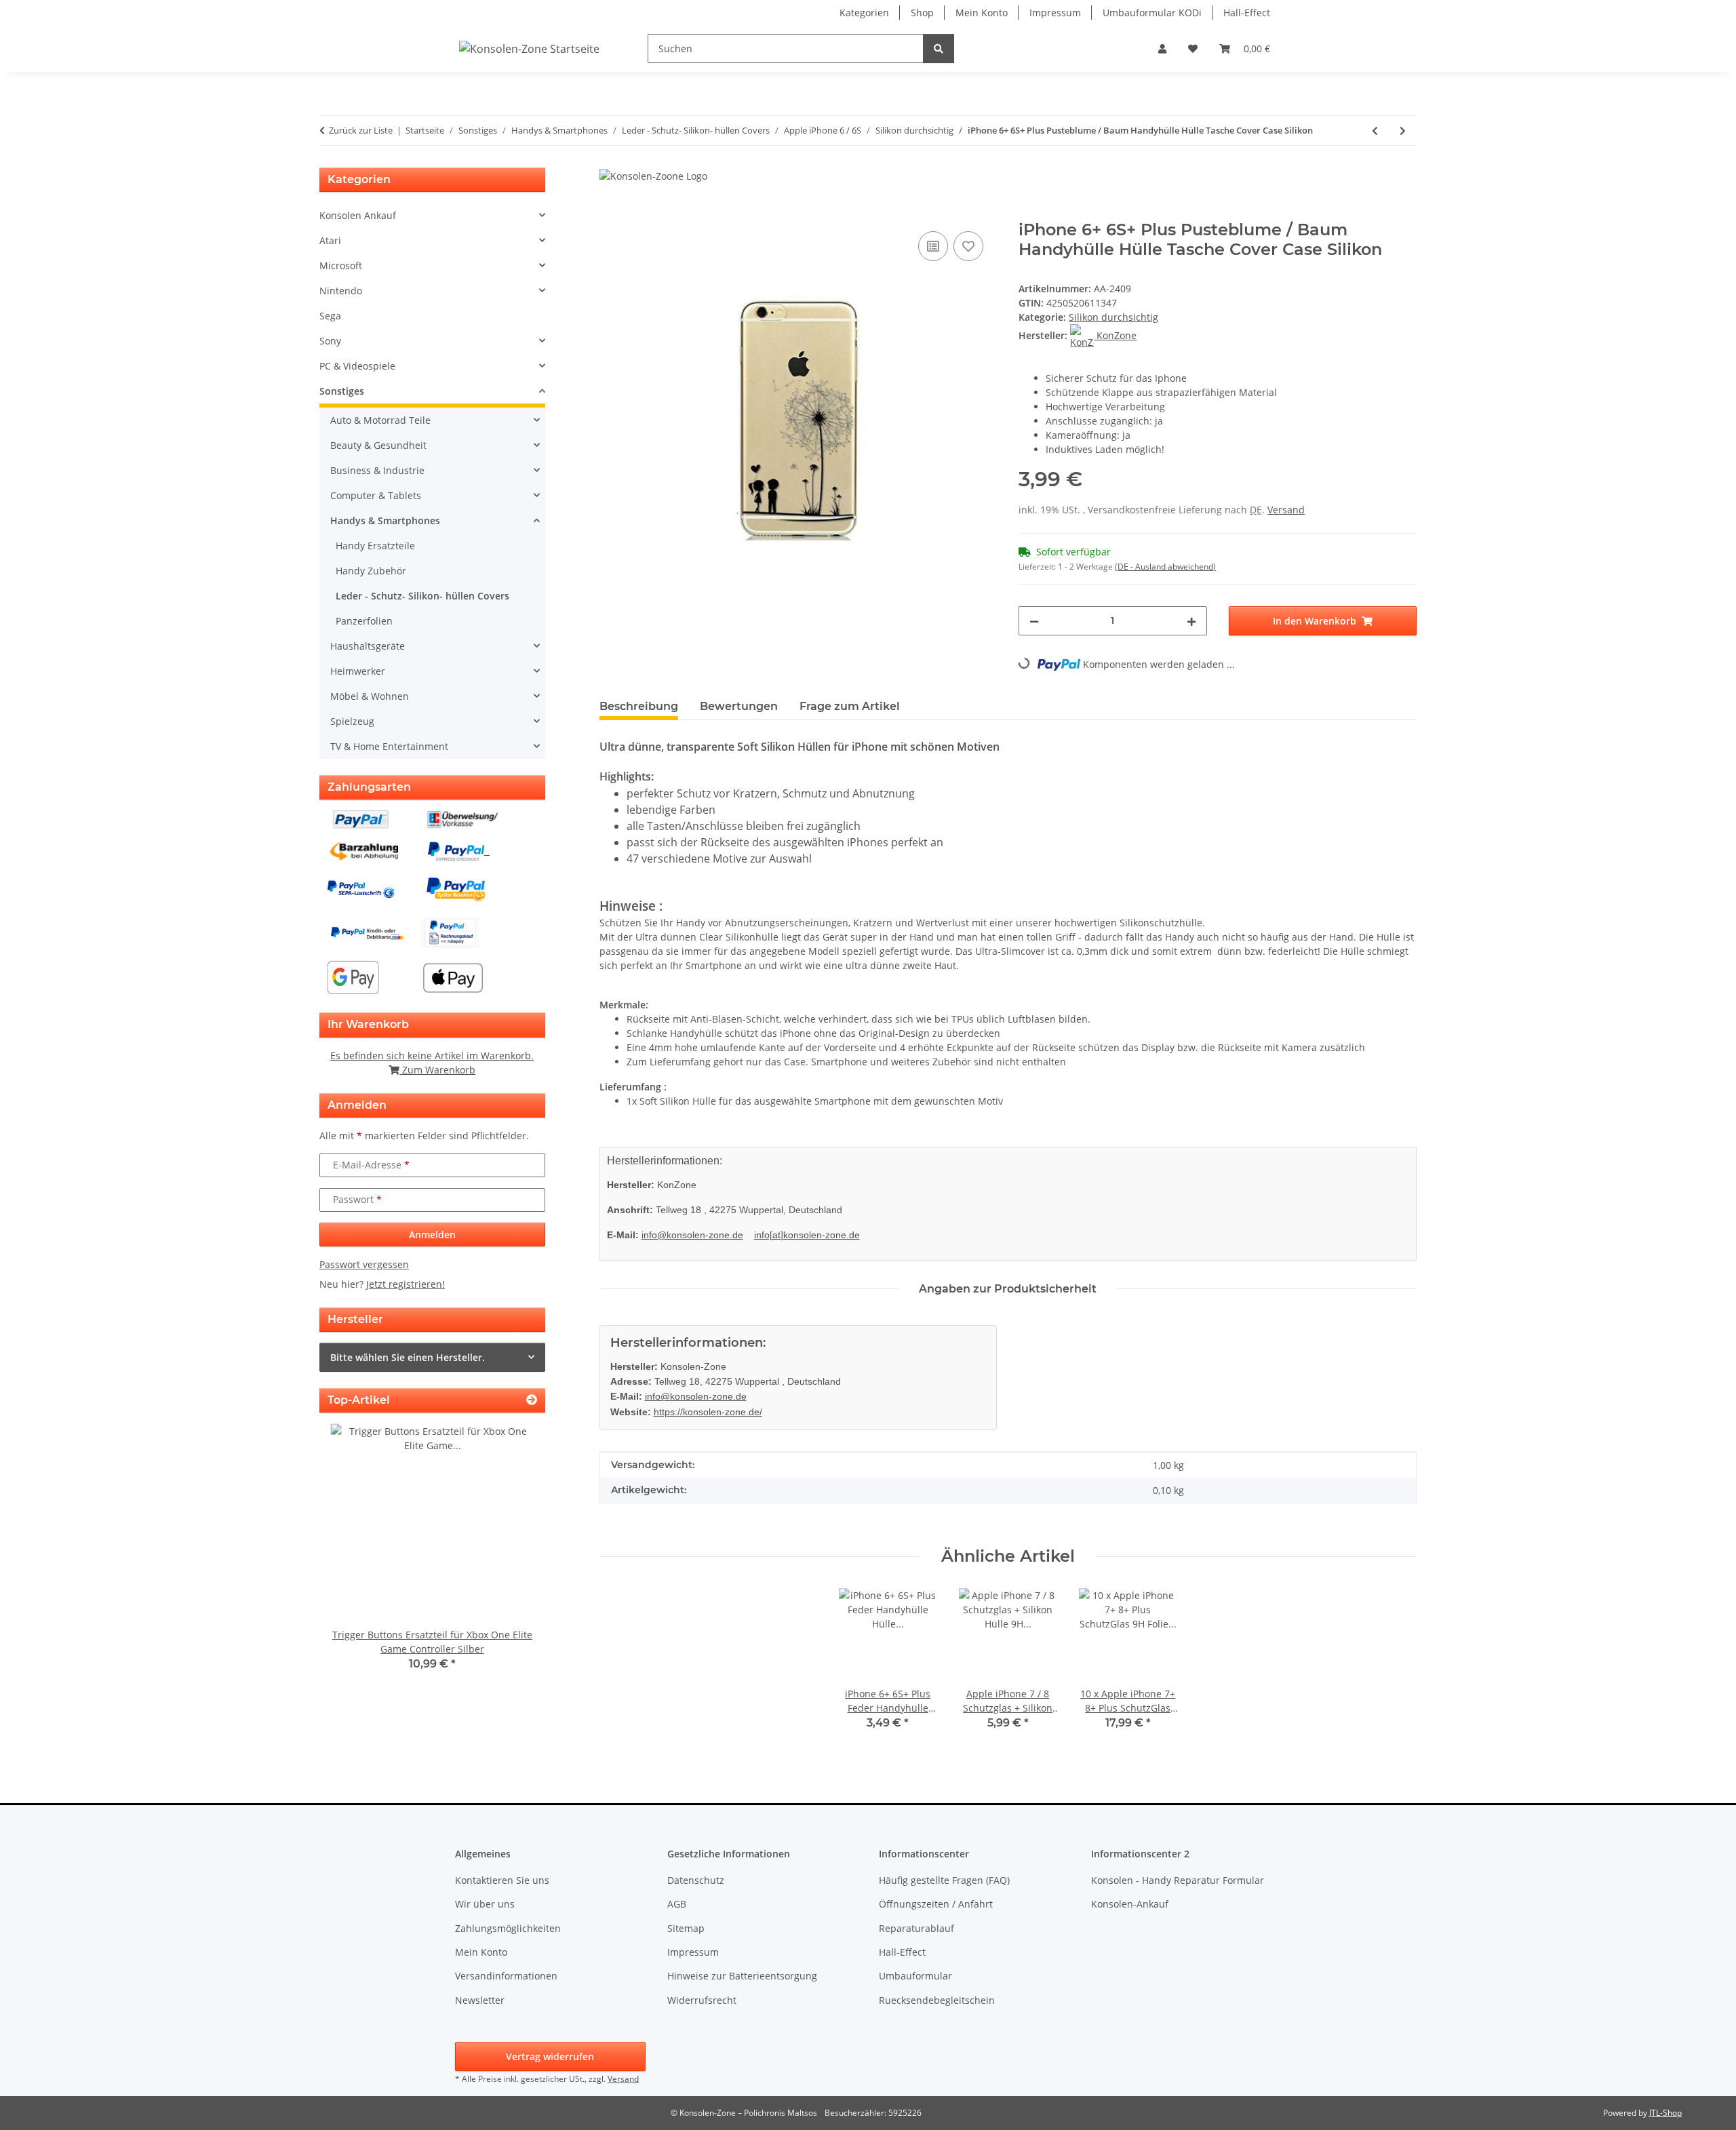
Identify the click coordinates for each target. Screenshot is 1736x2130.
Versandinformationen (506, 1976)
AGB (677, 1904)
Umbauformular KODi (1152, 13)
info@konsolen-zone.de (692, 1235)
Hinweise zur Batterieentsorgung (742, 1976)
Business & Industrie (377, 470)
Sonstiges (342, 391)
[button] (1162, 48)
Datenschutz (696, 1880)
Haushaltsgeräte (368, 646)
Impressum (1055, 13)
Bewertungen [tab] (739, 706)
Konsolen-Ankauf (1130, 1904)
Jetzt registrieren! (406, 1284)
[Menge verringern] (1034, 621)
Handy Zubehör (371, 571)
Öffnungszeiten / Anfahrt (936, 1904)
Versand (1286, 510)
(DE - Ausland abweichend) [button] (1165, 567)
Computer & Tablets (376, 495)
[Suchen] (939, 48)
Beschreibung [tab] (639, 706)
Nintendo (341, 291)
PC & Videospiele (357, 366)
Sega (330, 316)
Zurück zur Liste (361, 130)
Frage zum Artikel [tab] (850, 706)
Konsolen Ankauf (358, 215)
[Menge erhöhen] (1191, 621)
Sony (330, 341)
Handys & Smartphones (385, 520)
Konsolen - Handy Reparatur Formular (1178, 1880)
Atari (330, 240)
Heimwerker (358, 671)
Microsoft (341, 265)
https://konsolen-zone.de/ (708, 1412)
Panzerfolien (364, 621)
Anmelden (432, 1235)
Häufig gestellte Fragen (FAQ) (944, 1880)
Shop (922, 13)
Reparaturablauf (916, 1928)
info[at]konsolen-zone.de (807, 1235)
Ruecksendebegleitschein (937, 2000)
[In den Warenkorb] (610, 213)
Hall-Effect (1247, 13)
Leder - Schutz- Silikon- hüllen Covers (422, 596)
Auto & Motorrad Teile (380, 420)
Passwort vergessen (364, 1264)
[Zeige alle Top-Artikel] (532, 1400)
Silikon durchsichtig (1113, 317)
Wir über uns (485, 1904)
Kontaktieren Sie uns (502, 1880)
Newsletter (480, 2000)
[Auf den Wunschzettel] (968, 246)
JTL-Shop (1665, 2113)
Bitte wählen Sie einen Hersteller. (408, 1357)
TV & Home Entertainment (389, 746)
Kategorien (864, 13)
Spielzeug (352, 721)
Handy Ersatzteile (375, 546)
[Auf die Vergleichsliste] (933, 246)
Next (512, 1557)
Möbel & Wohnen (370, 696)
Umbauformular (915, 1976)
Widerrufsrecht (702, 2000)
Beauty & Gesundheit (378, 445)
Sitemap (686, 1928)
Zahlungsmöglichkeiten (508, 1928)
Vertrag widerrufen (550, 2056)
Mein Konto (982, 13)
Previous (353, 1557)
